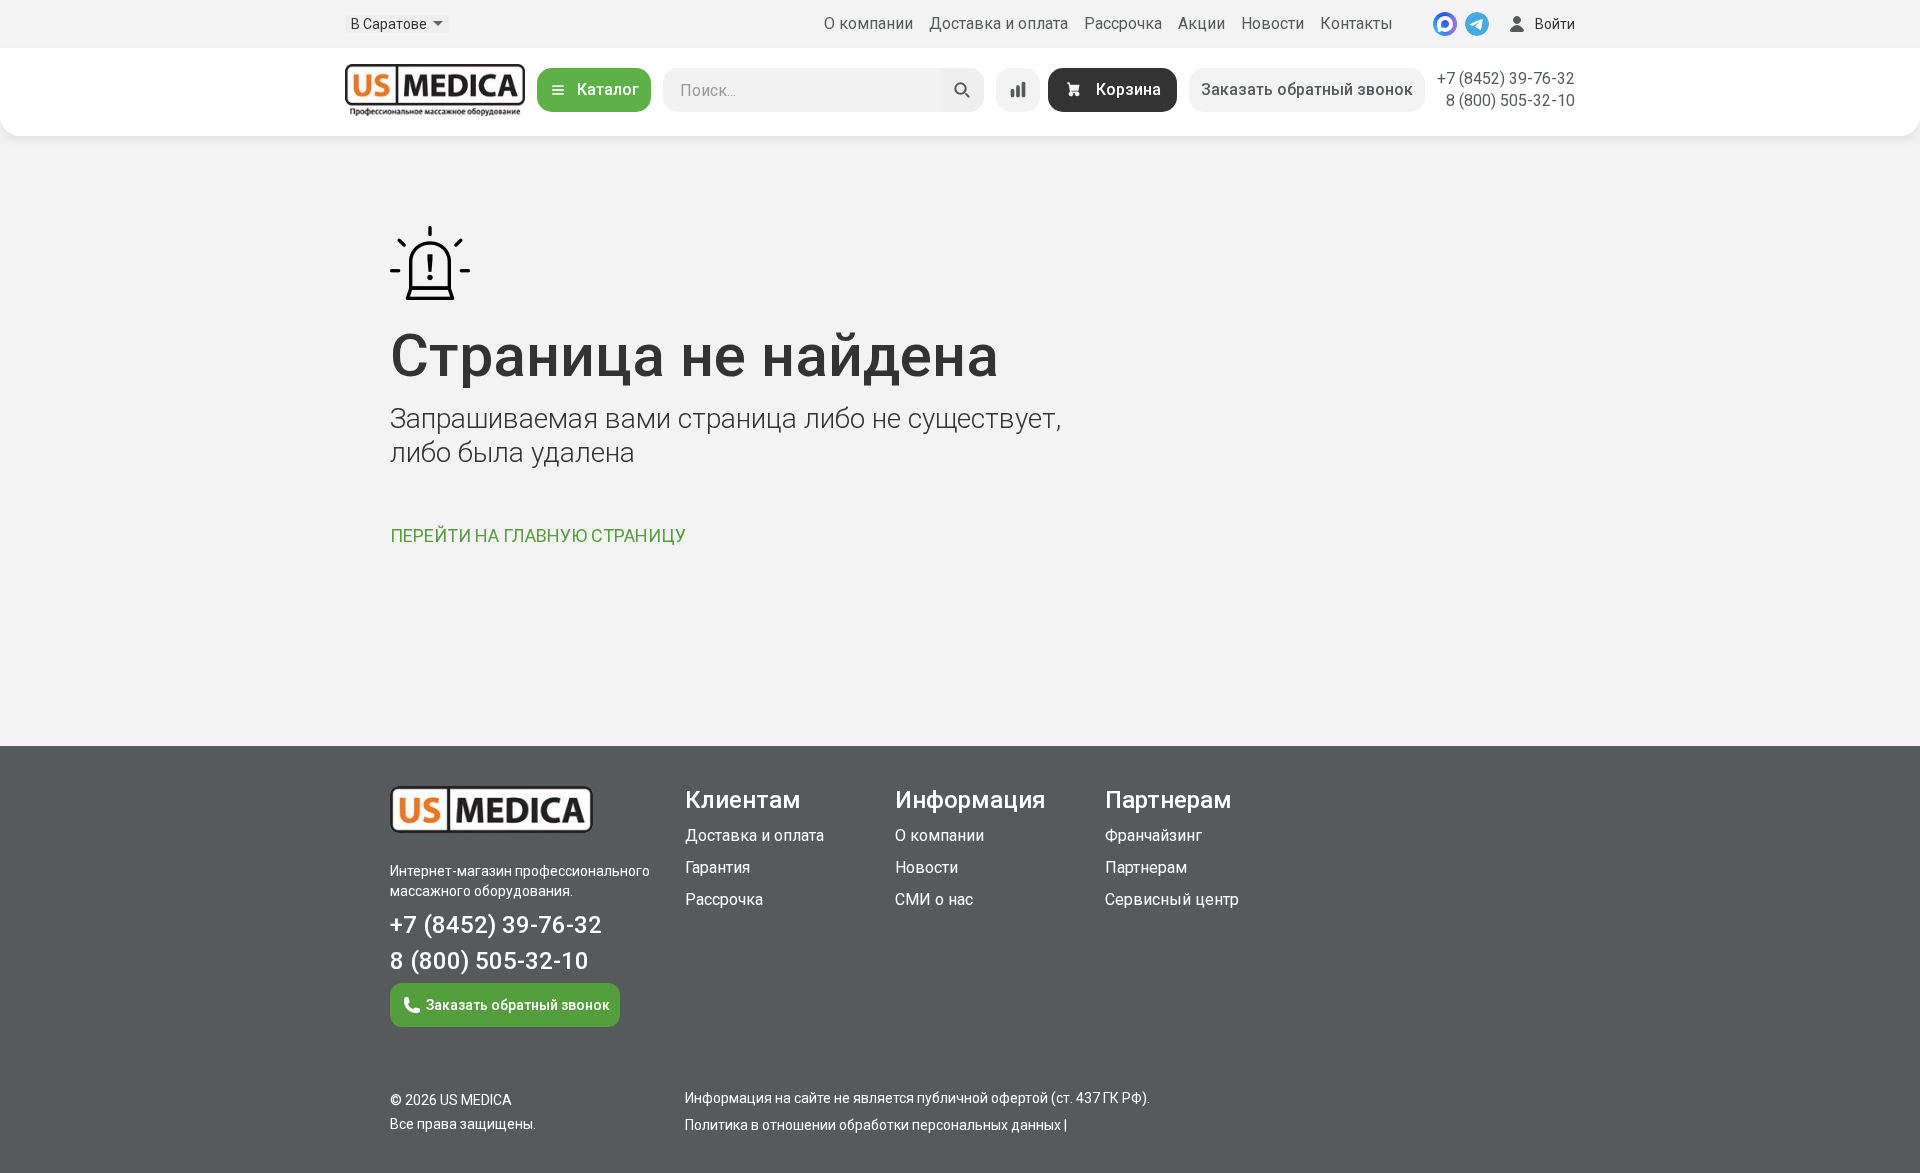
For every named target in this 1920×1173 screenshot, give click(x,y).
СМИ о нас (934, 899)
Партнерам (1146, 867)
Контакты (1356, 23)
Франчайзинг (1153, 835)
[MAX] (1445, 24)
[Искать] (962, 90)
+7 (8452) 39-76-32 (1506, 78)
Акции (1201, 23)
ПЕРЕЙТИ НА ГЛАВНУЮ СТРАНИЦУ (538, 535)
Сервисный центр (1172, 899)
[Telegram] (1477, 24)
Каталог (608, 89)
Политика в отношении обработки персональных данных (873, 1125)
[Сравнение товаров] (1018, 90)
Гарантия (717, 867)
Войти (1555, 24)
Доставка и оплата (998, 23)
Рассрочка (1123, 23)
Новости (1272, 23)
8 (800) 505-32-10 (1510, 100)
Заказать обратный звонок (1307, 89)
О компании (868, 23)
